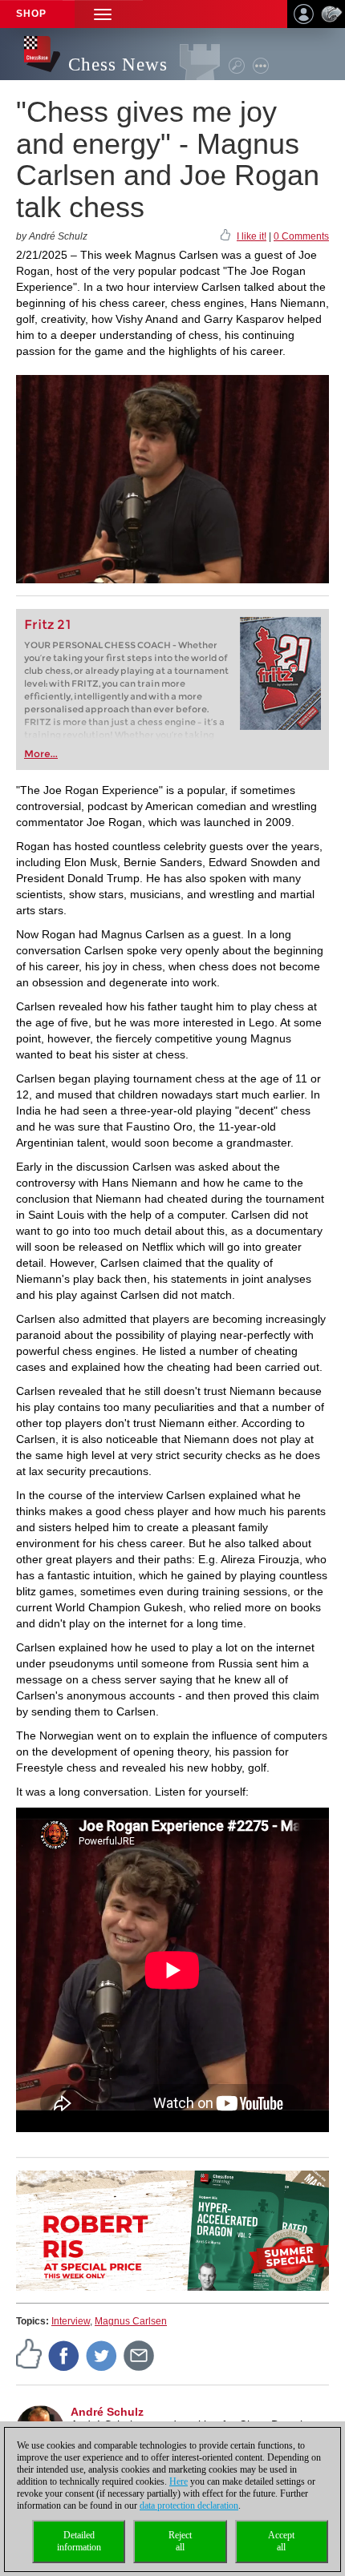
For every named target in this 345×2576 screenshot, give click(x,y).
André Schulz (107, 2412)
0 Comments (301, 236)
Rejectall (180, 2541)
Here (179, 2481)
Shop (31, 14)
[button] (103, 14)
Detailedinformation (79, 2541)
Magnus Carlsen (131, 2321)
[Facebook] (64, 2356)
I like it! (252, 236)
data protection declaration (189, 2505)
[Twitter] (102, 2356)
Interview (71, 2321)
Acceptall (281, 2541)
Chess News (118, 65)
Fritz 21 (48, 625)
